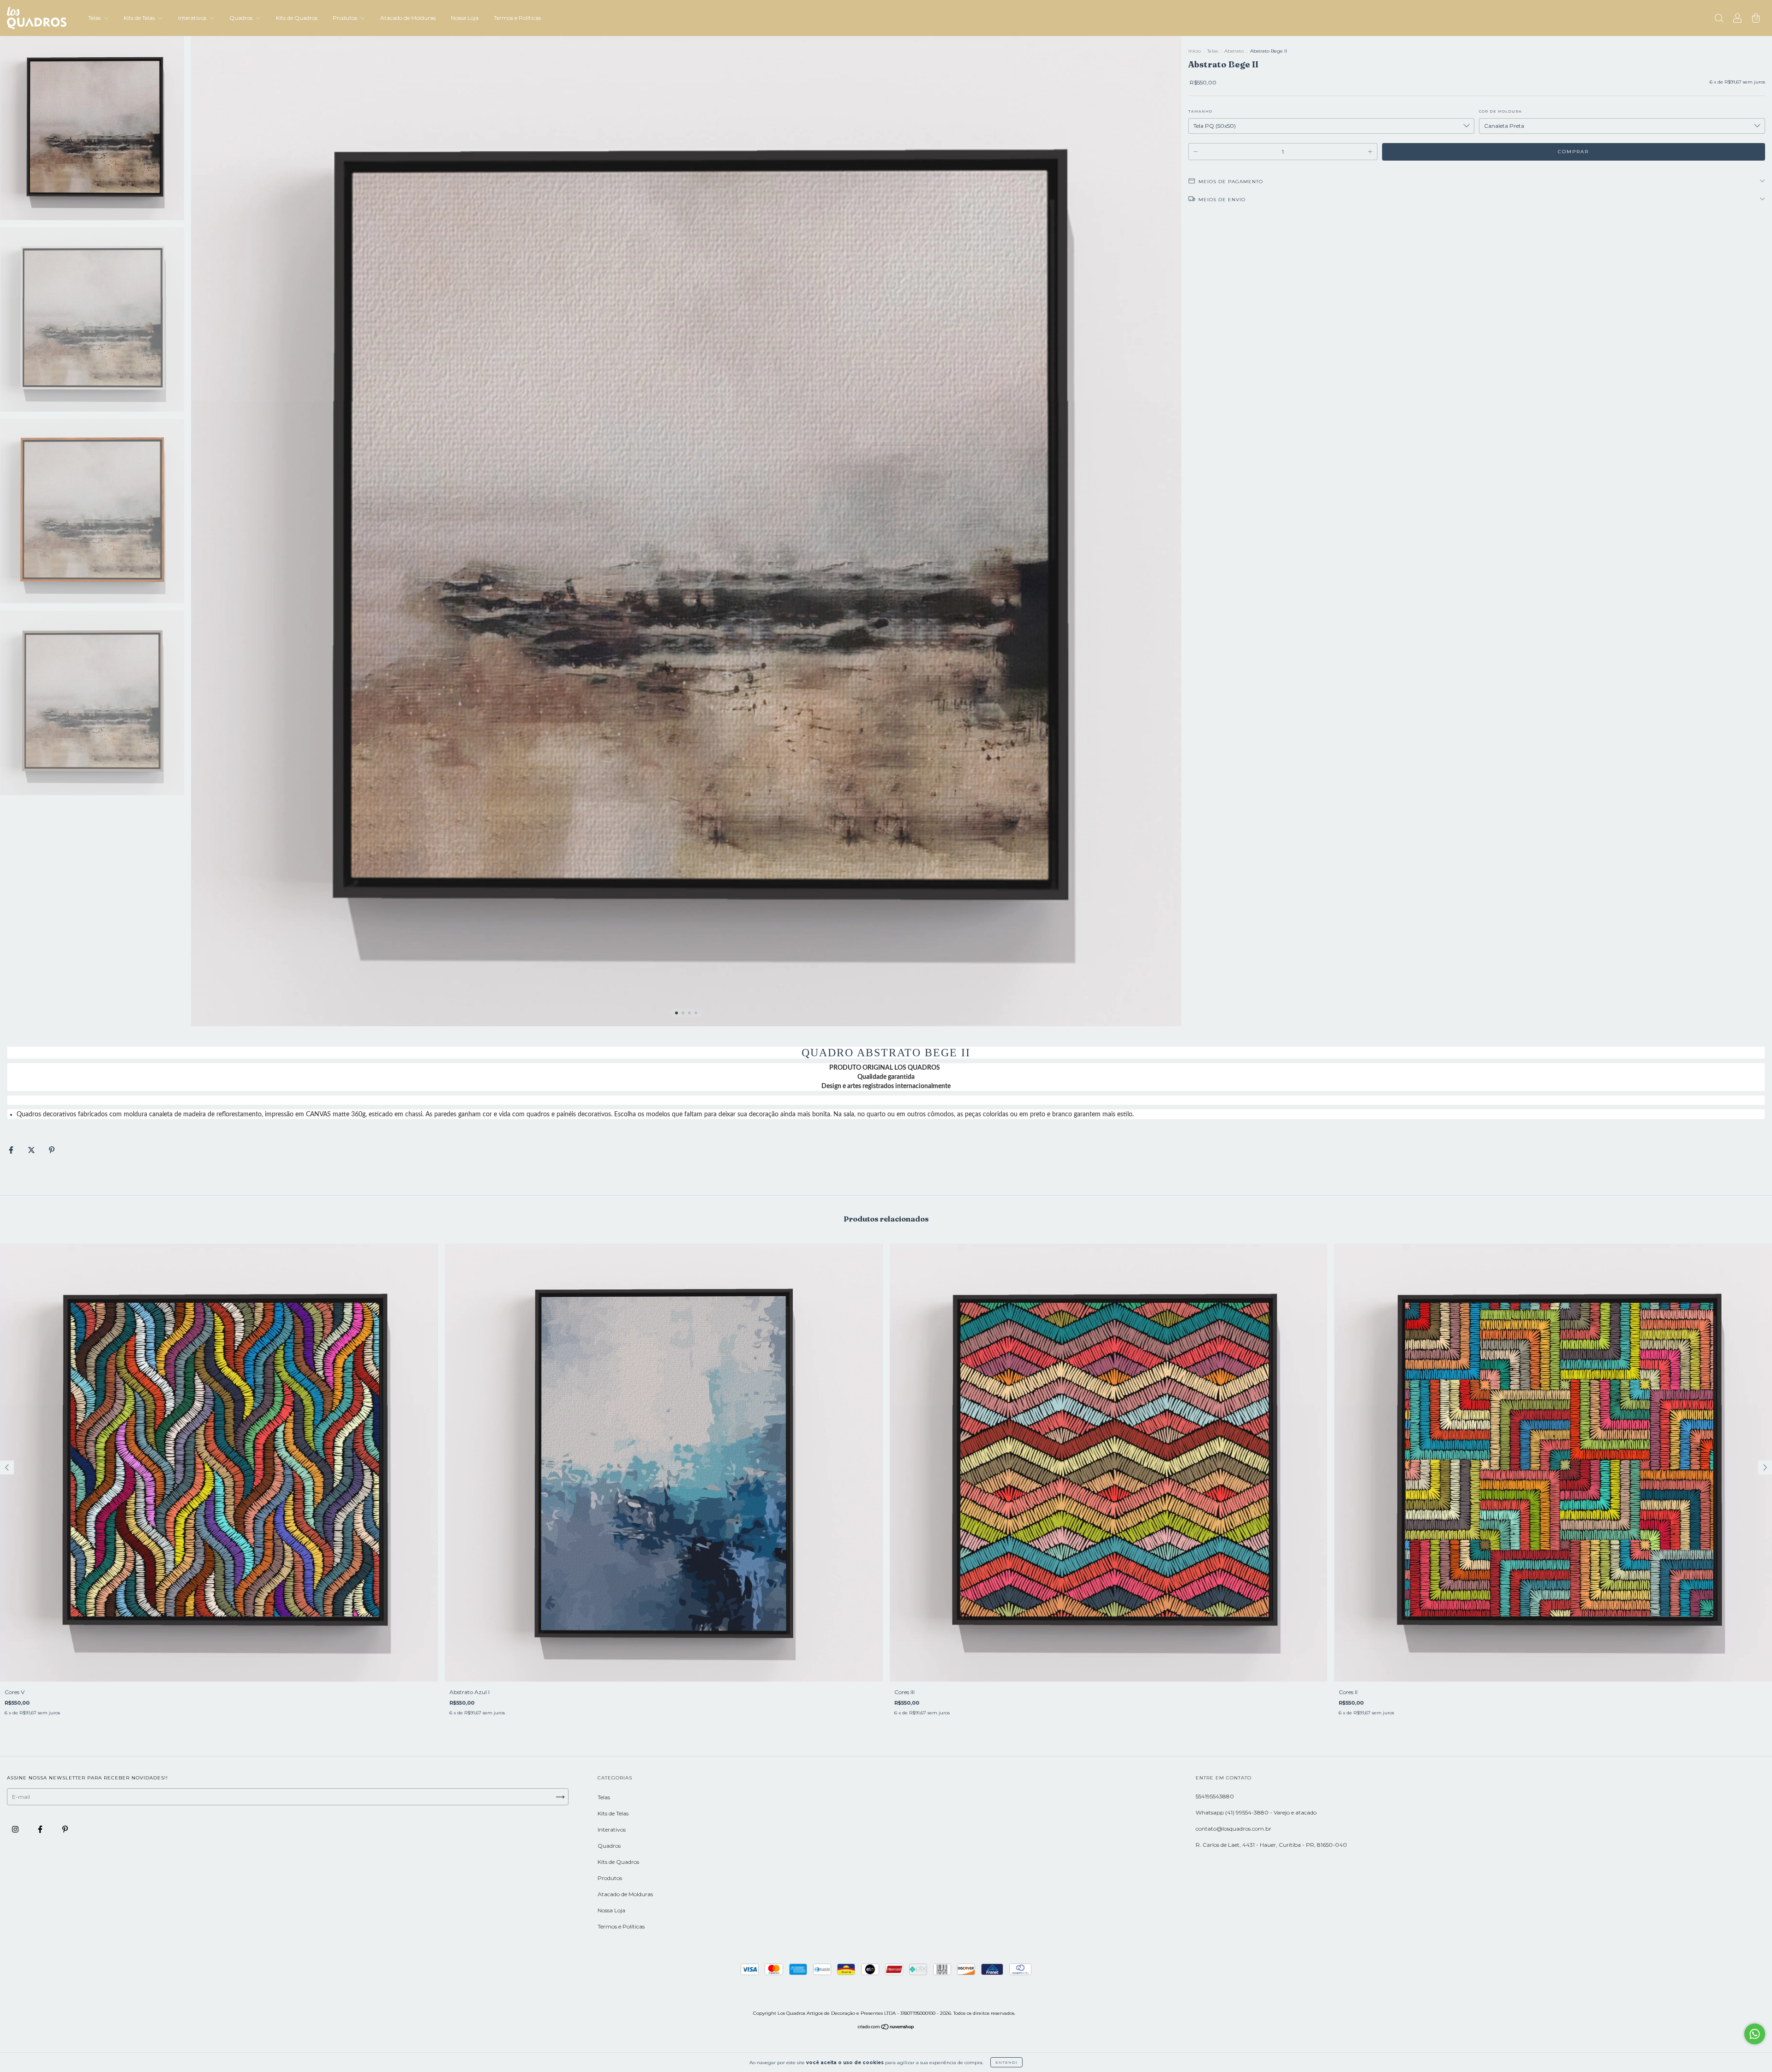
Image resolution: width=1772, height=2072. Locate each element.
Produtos (346, 18)
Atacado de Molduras (408, 18)
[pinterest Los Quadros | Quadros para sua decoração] (65, 1829)
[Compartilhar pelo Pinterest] (52, 1150)
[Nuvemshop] (886, 2028)
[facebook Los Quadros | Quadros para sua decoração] (41, 1829)
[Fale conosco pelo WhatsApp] (1755, 2034)
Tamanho (1200, 111)
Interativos (193, 18)
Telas (95, 18)
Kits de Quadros (297, 18)
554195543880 (1215, 1796)
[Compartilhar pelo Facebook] (12, 1150)
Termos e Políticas (517, 18)
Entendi (1006, 2062)
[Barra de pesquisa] (1719, 19)
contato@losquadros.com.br (1233, 1829)
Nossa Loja (465, 18)
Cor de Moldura (1500, 111)
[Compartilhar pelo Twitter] (32, 1150)
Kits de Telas (140, 18)
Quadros (242, 18)
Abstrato (1234, 51)
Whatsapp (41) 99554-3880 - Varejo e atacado (1256, 1812)
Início (1194, 51)
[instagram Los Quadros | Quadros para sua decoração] (16, 1829)
